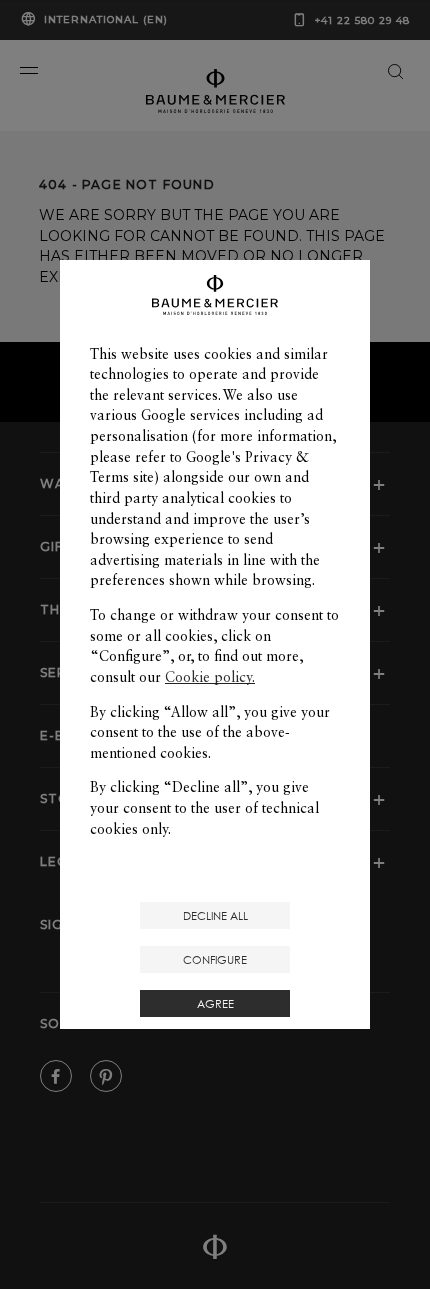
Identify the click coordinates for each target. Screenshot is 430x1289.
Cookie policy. (210, 677)
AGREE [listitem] (215, 1003)
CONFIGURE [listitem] (215, 959)
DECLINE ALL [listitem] (215, 915)
